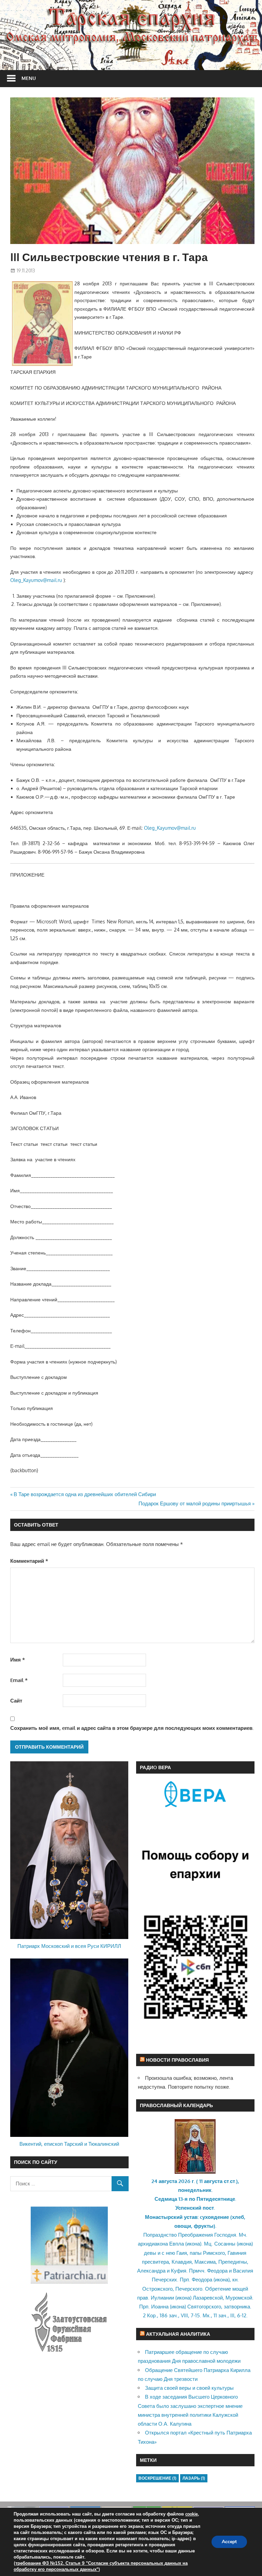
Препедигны (233, 2262)
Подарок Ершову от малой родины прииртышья (195, 1503)
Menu (29, 78)
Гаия (182, 2253)
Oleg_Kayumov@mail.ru (36, 580)
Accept (229, 2542)
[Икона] (195, 2172)
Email (19, 1680)
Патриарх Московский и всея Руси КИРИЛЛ (69, 1946)
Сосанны (225, 2244)
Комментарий (29, 1561)
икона (193, 2244)
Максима (205, 2262)
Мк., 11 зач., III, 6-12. (225, 2315)
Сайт (16, 1701)
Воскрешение (157, 2478)
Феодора (217, 2271)
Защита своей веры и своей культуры (189, 2388)
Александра (151, 2271)
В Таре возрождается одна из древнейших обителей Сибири (85, 1494)
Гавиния (237, 2253)
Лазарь (194, 2478)
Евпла (177, 2244)
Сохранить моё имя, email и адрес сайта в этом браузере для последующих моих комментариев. (132, 1728)
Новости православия (177, 2060)
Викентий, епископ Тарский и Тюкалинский (69, 2144)
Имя (18, 1660)
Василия (243, 2271)
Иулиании (162, 2298)
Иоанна (160, 2307)
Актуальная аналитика (178, 2334)
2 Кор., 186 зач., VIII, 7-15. (172, 2315)
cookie (192, 2514)
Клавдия (182, 2262)
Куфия (179, 2271)
